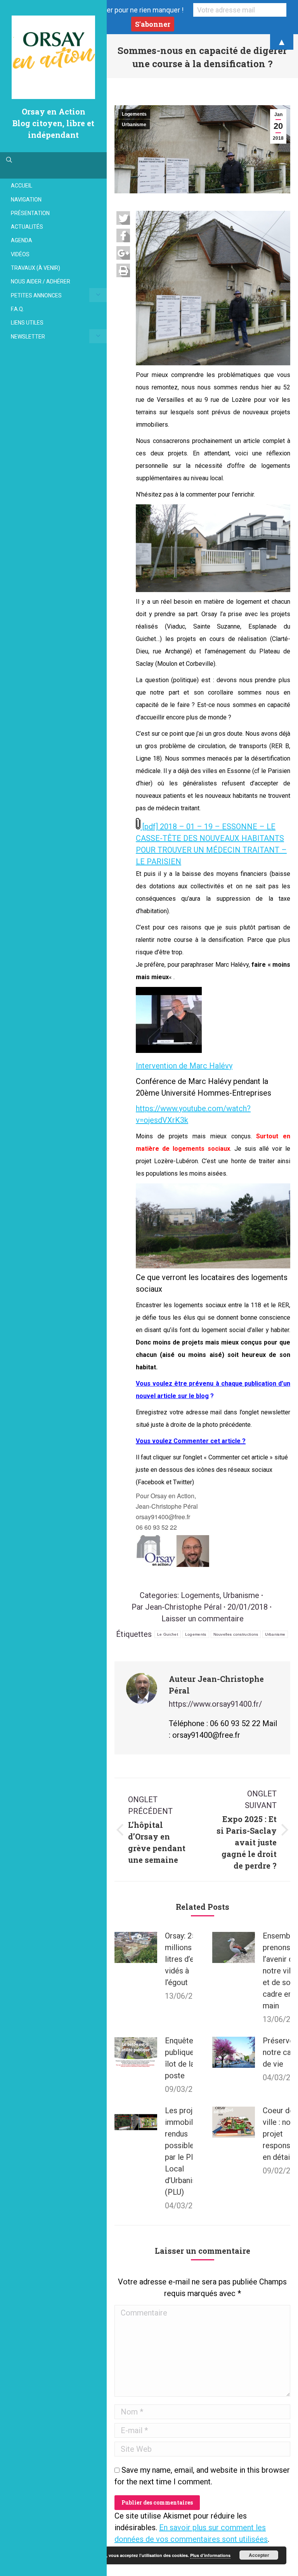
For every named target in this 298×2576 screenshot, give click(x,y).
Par (177, 1607)
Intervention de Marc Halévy (184, 1066)
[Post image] (136, 1947)
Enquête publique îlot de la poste (180, 2058)
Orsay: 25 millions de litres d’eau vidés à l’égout (184, 1959)
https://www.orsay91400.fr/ (215, 1704)
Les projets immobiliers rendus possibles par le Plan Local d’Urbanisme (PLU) (186, 2151)
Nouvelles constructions (236, 1634)
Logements (134, 114)
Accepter (259, 2555)
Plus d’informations (210, 2555)
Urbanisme (134, 125)
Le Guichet (168, 1634)
